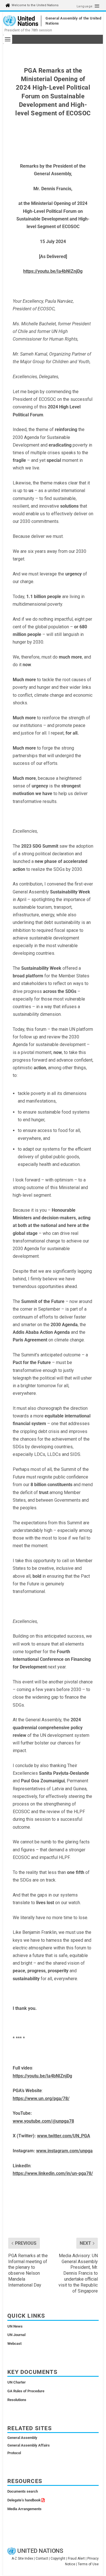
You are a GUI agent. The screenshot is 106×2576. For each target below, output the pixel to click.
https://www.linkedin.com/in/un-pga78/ (53, 2173)
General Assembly (22, 2438)
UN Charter (17, 2382)
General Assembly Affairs (29, 2445)
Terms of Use (88, 2564)
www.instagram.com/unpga (64, 2151)
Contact (42, 2558)
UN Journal (16, 2335)
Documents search (23, 2491)
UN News (15, 2326)
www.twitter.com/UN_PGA (64, 2136)
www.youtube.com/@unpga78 (43, 2121)
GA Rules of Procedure (26, 2391)
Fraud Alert (76, 2558)
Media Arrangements (24, 2509)
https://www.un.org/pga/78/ (41, 2098)
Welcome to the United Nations (35, 5)
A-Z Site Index (22, 2558)
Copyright (58, 2558)
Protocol (14, 2453)
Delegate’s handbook (24, 2500)
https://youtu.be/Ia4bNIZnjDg (53, 271)
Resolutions (17, 2400)
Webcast (14, 2344)
